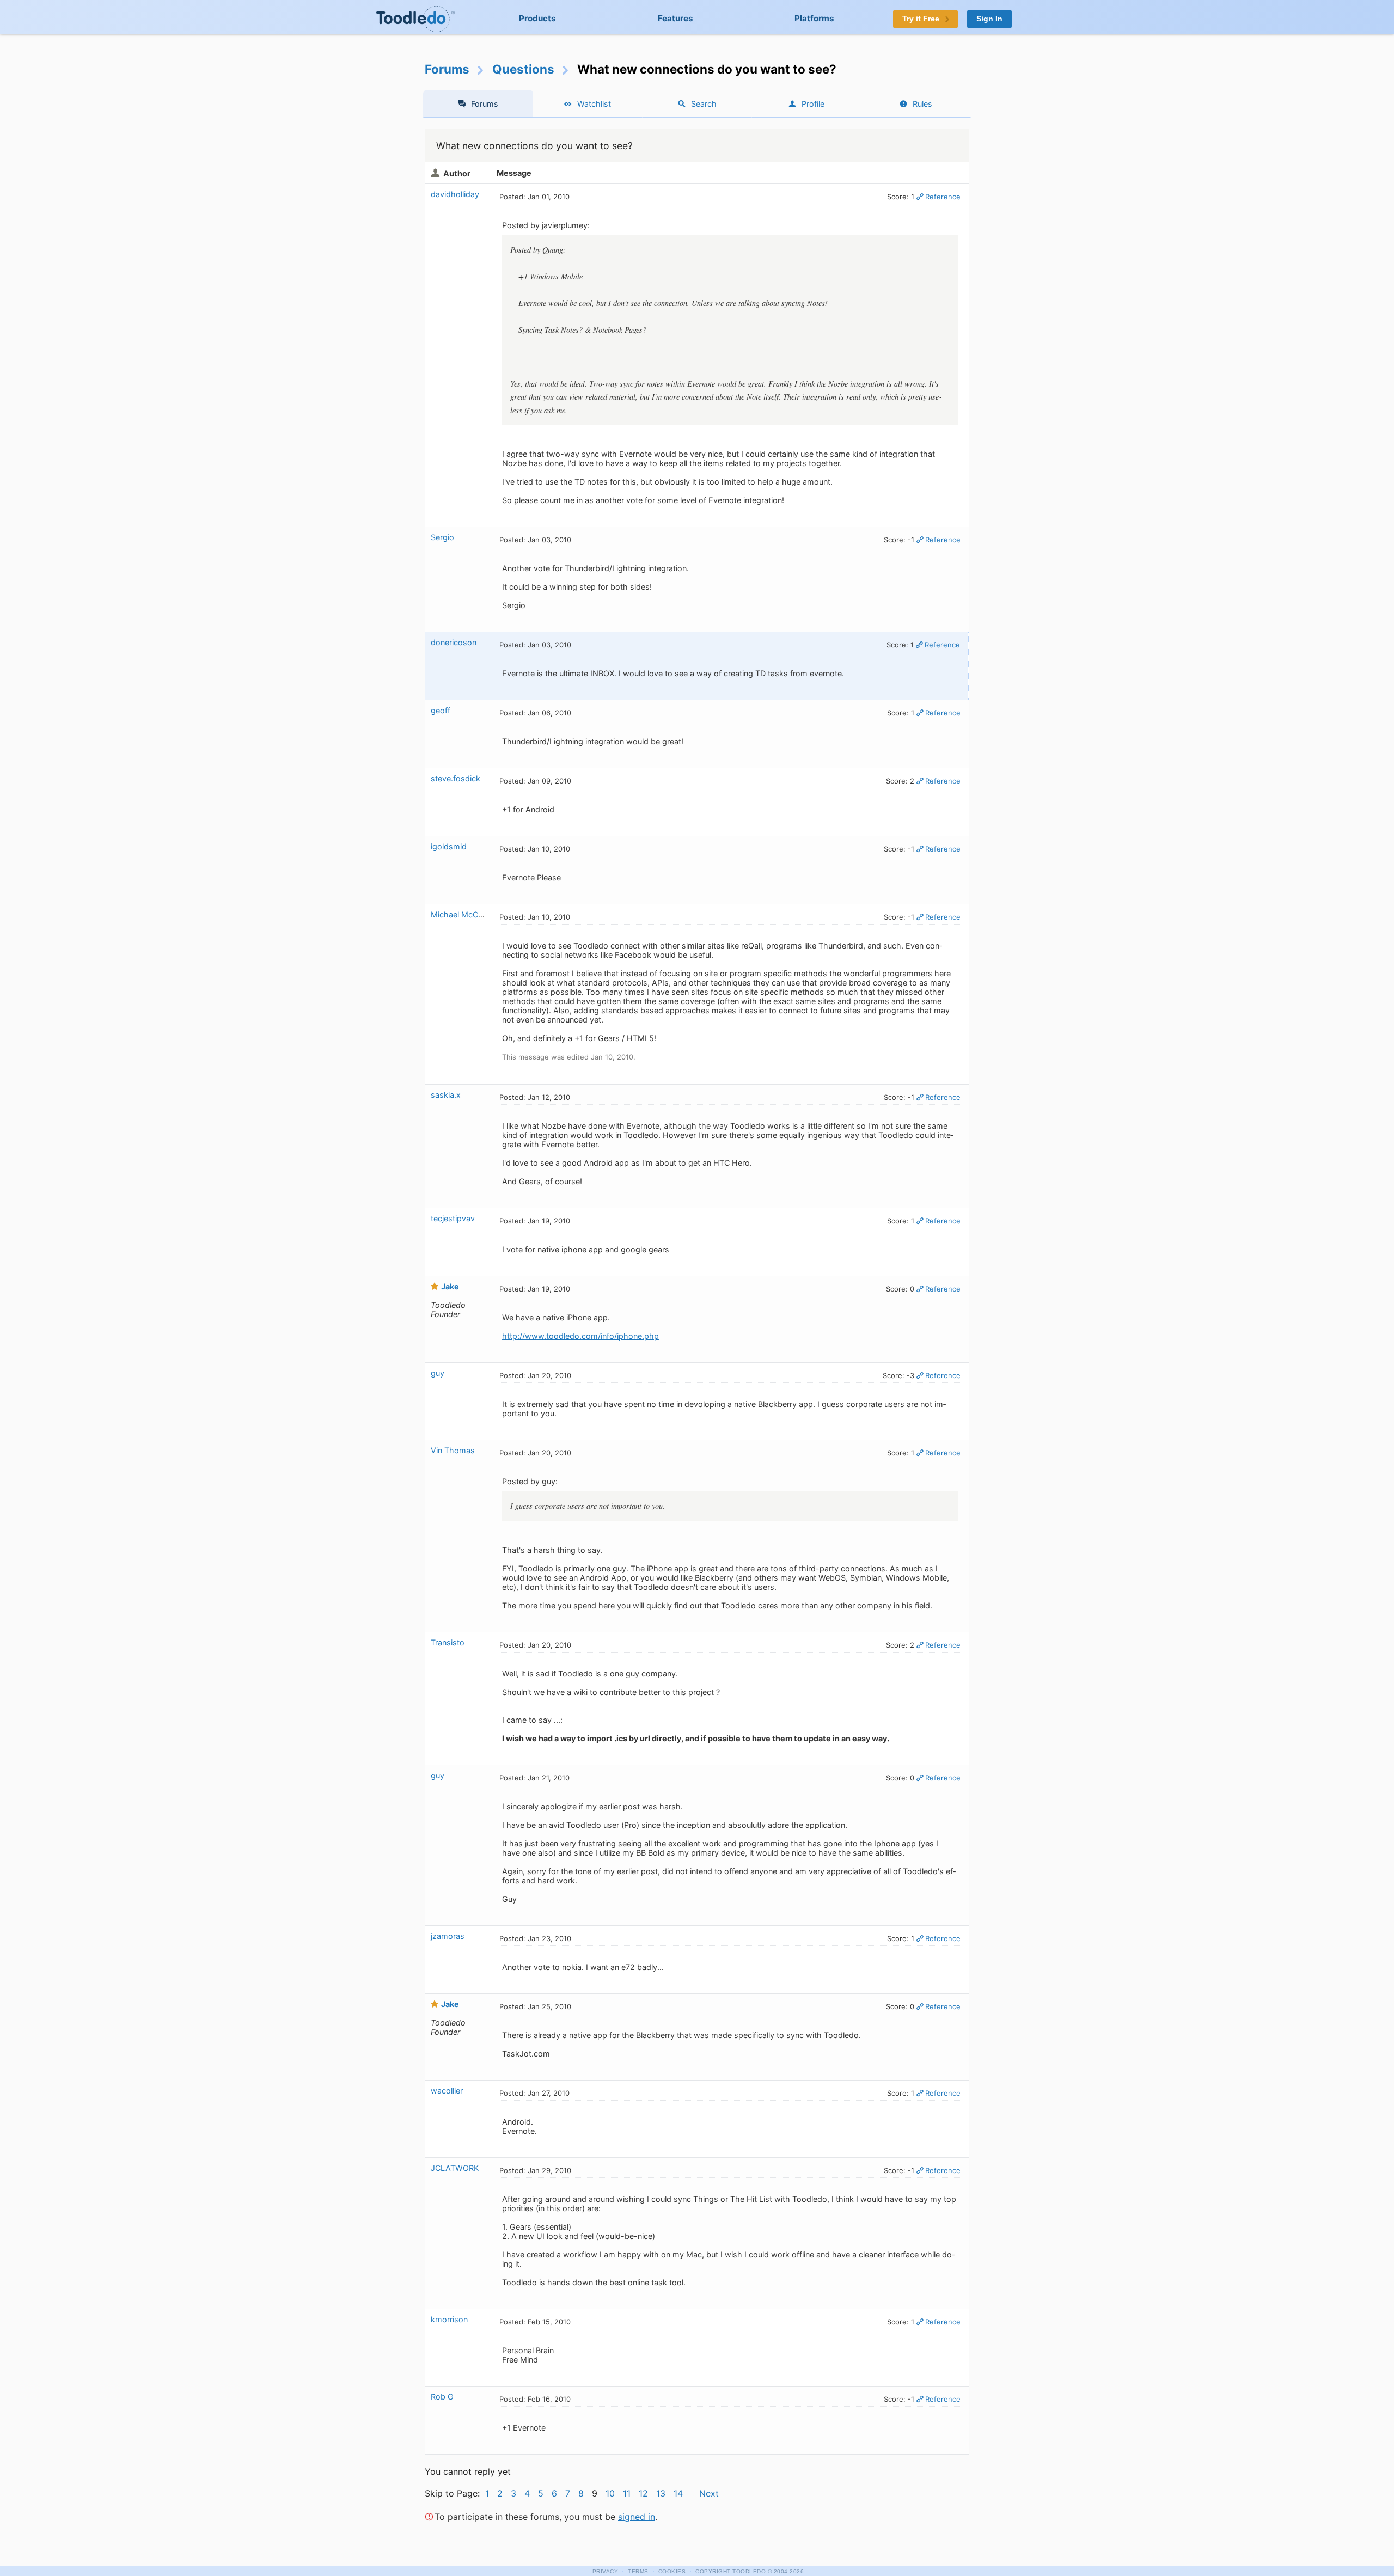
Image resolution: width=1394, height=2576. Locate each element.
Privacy (606, 2571)
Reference (943, 197)
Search (704, 104)
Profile (813, 104)
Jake (450, 1286)
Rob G (442, 2397)
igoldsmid (449, 846)
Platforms (814, 18)
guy (438, 1373)
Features (675, 18)
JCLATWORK (455, 2168)
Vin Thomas (453, 1450)
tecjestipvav (453, 1218)
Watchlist (594, 104)
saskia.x (446, 1095)
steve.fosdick (456, 778)
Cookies (672, 2571)
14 (678, 2493)
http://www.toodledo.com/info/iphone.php (580, 1336)
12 (643, 2493)
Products (537, 18)
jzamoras (448, 1936)
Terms (638, 2571)
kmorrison (449, 2319)
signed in (637, 2517)
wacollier (447, 2091)
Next (709, 2493)
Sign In (989, 19)
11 (627, 2493)
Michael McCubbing (467, 914)
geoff (441, 710)
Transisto (448, 1642)
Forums (447, 69)
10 (610, 2493)
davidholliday (455, 194)
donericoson (454, 642)
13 (661, 2493)
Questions (523, 69)
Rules (922, 104)
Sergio (442, 537)
